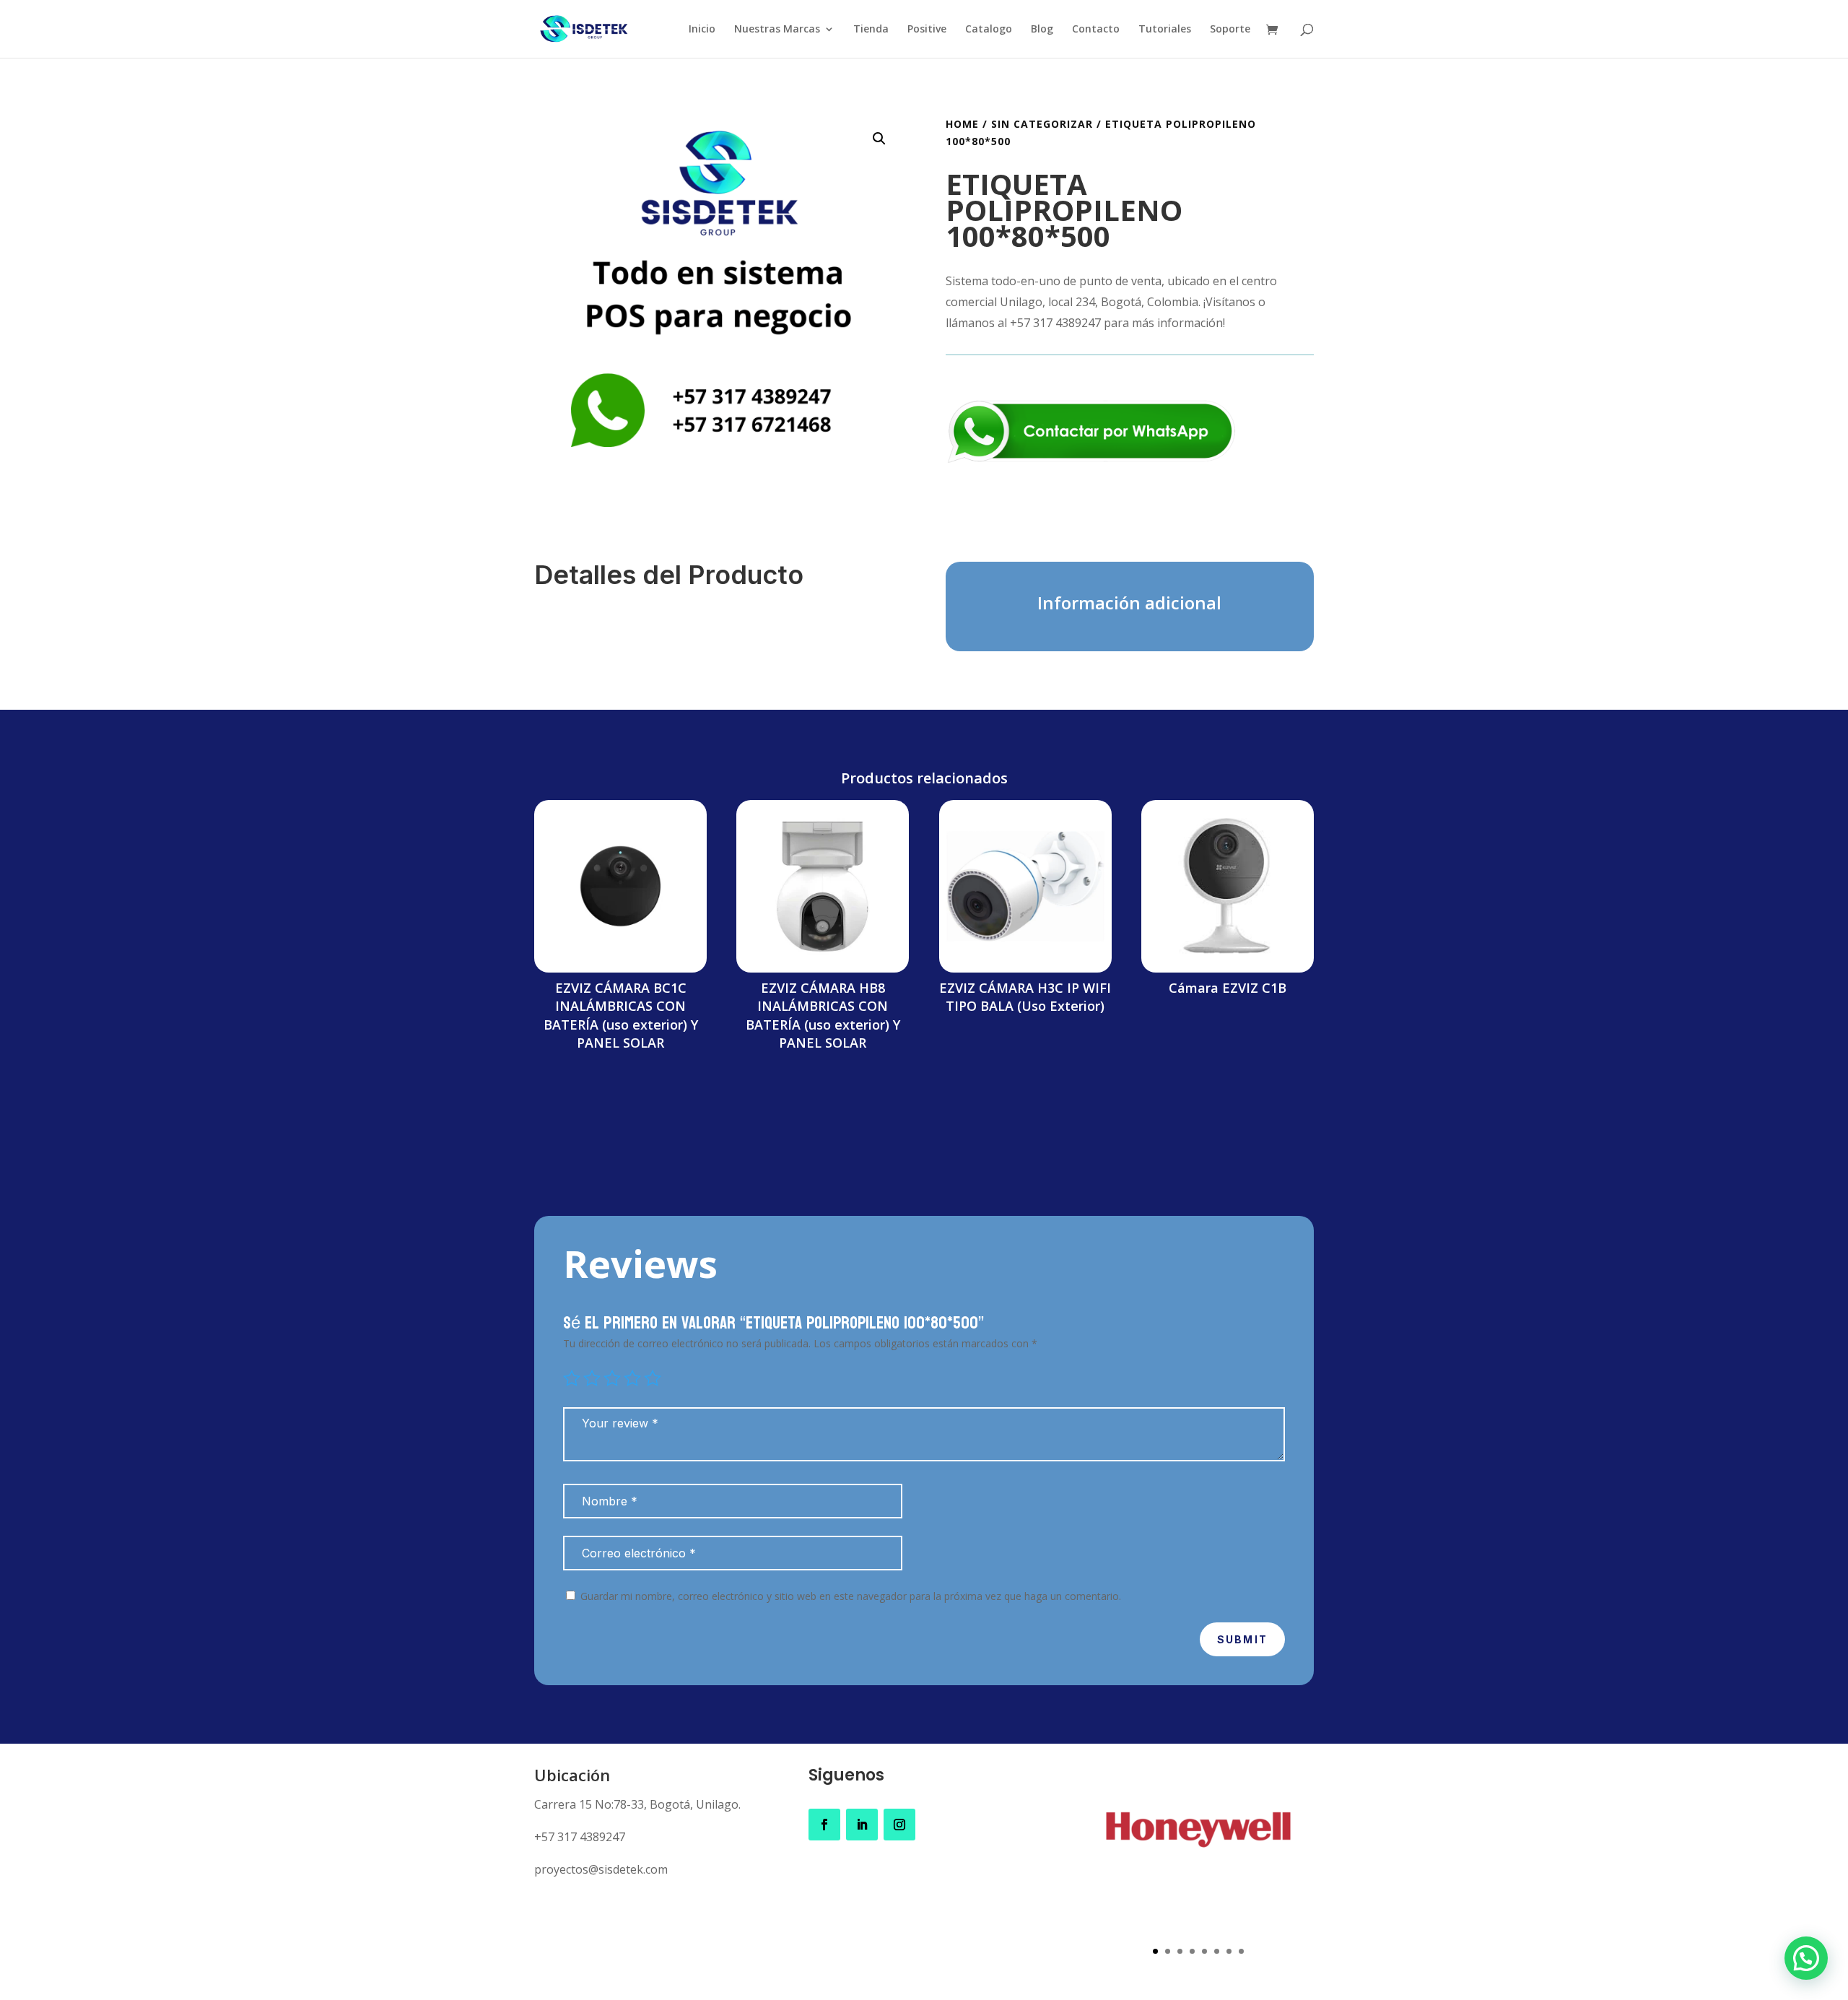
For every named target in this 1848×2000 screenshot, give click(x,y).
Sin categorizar (1042, 124)
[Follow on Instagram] (899, 1825)
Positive (927, 30)
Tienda (871, 30)
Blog (1042, 30)
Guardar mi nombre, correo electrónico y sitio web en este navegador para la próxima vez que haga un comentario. (851, 1596)
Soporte (1230, 30)
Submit (1242, 1639)
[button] (879, 139)
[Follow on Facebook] (824, 1825)
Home (962, 124)
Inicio (702, 30)
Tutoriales (1165, 30)
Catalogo (989, 30)
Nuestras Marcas (777, 30)
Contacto (1096, 30)
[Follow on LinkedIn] (862, 1825)
